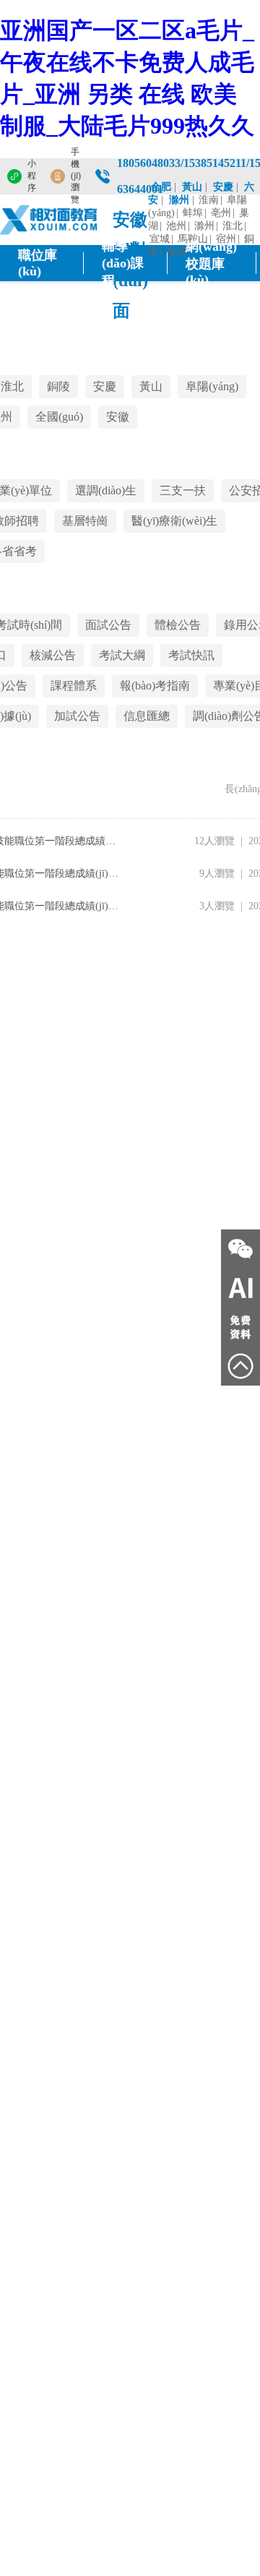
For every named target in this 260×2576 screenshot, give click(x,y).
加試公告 (77, 716)
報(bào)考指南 (155, 686)
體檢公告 (178, 625)
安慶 (105, 386)
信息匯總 (147, 716)
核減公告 (53, 655)
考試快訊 (191, 655)
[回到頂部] (240, 1366)
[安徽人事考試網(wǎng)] (49, 220)
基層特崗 (85, 521)
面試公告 (108, 625)
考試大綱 (122, 655)
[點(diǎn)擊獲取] (240, 1327)
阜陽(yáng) (212, 386)
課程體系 (74, 686)
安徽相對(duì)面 (130, 223)
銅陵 (58, 386)
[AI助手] (240, 1288)
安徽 (118, 417)
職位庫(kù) (38, 263)
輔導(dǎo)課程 (123, 263)
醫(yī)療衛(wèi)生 (174, 521)
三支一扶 (183, 490)
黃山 (151, 386)
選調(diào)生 (106, 490)
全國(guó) (59, 417)
